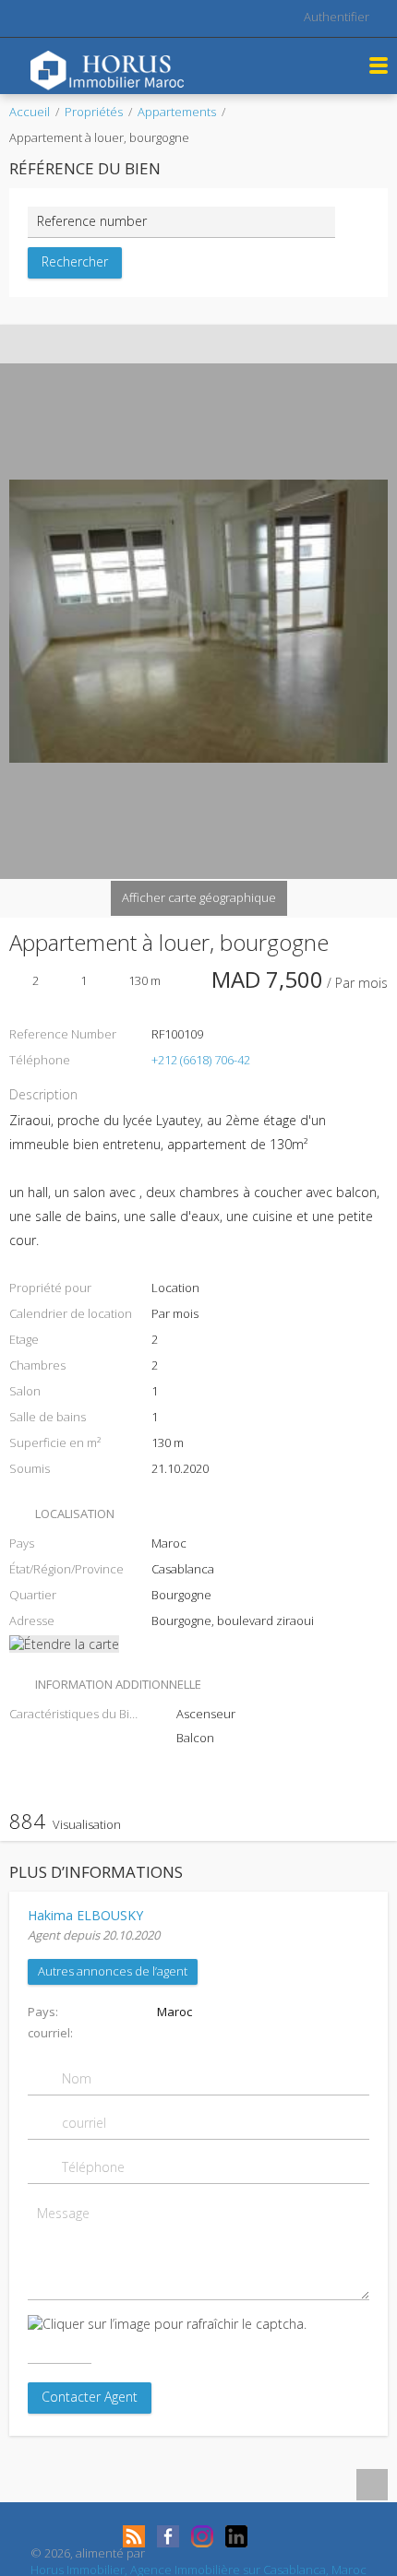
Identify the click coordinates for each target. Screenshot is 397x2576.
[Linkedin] (236, 2536)
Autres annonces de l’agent (113, 1971)
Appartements (177, 112)
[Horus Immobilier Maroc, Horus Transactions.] (107, 69)
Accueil (30, 112)
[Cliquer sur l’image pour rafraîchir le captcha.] (167, 2324)
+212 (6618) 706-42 (201, 1060)
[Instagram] (202, 2536)
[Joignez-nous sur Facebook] (168, 2536)
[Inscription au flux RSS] (134, 2536)
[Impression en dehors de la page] (181, 344)
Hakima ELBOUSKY (85, 1915)
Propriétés (94, 112)
